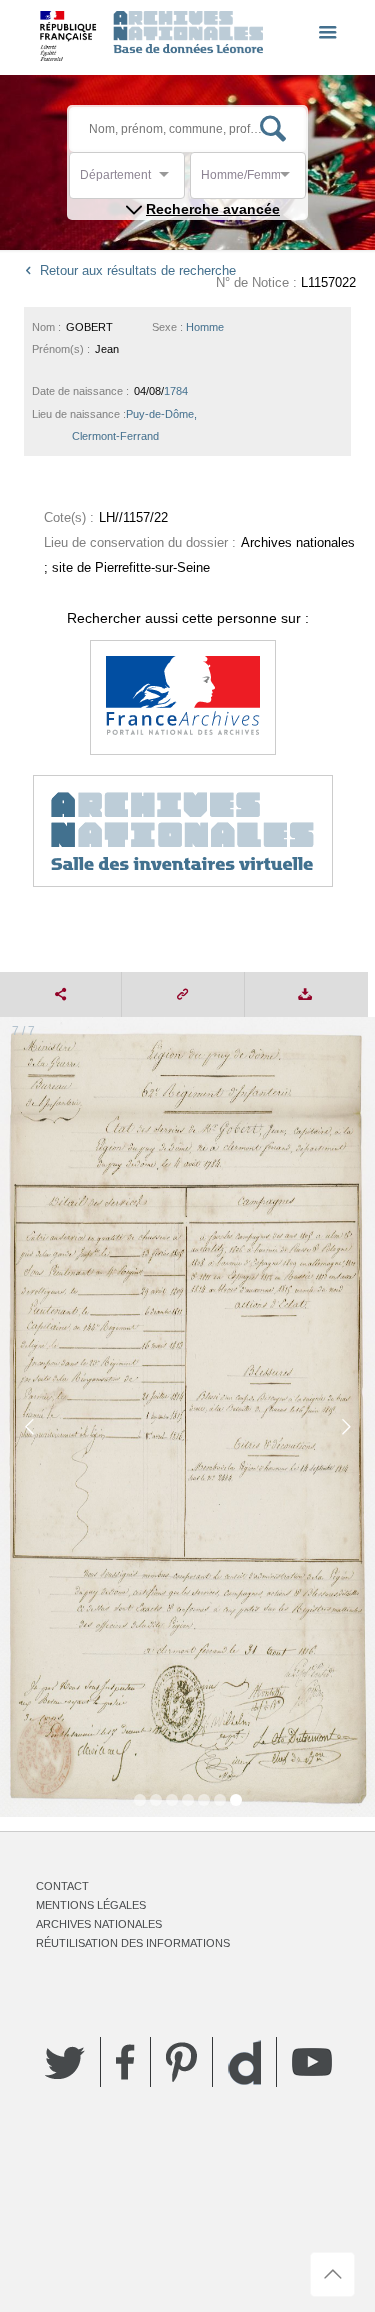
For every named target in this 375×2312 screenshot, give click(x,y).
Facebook (125, 2062)
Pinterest (181, 2062)
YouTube (312, 2062)
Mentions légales (91, 1905)
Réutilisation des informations (133, 1943)
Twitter (65, 2062)
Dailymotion (244, 2062)
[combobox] (170, 180)
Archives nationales (99, 1924)
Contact (62, 1886)
